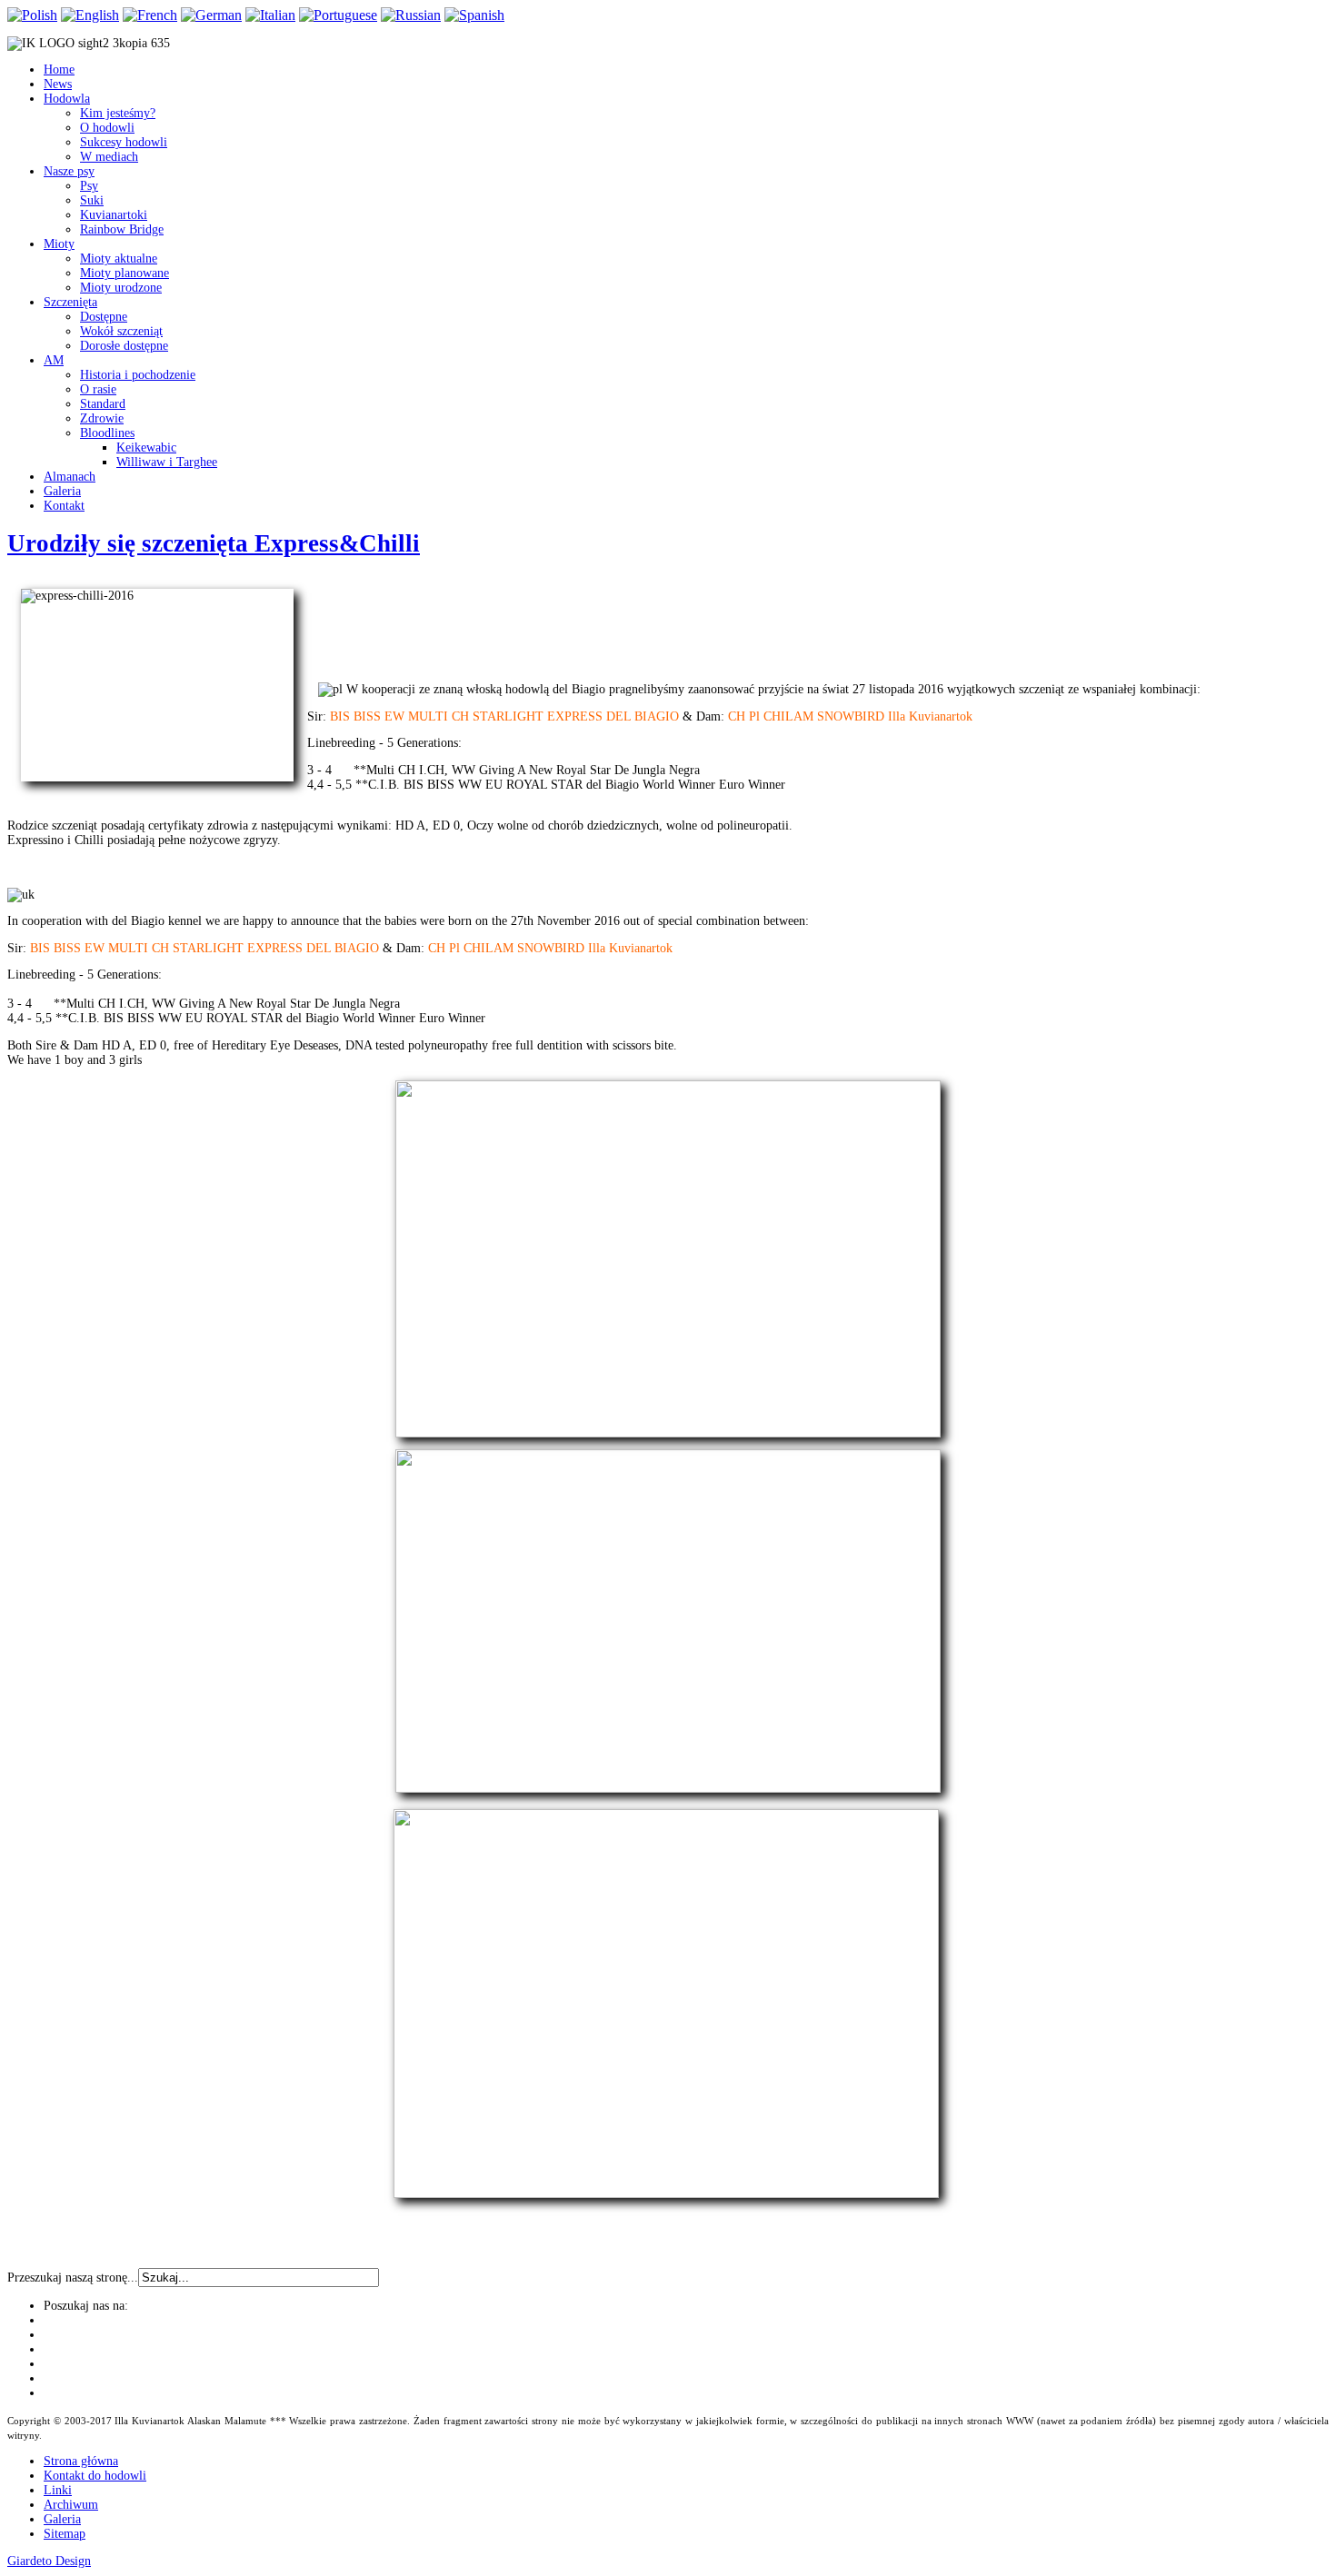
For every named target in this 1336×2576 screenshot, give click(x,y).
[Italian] (270, 15)
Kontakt (64, 506)
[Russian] (411, 15)
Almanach (70, 477)
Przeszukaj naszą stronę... (73, 2278)
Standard (103, 404)
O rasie (98, 389)
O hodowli (107, 128)
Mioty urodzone (121, 288)
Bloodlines (107, 433)
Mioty (59, 244)
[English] (90, 15)
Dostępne (104, 317)
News (58, 84)
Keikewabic (146, 448)
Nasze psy (69, 171)
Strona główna (81, 2461)
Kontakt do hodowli (95, 2476)
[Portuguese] (338, 15)
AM (54, 360)
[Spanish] (474, 15)
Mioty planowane (125, 273)
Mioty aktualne (119, 259)
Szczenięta (70, 302)
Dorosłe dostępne (124, 346)
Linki (58, 2490)
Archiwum (71, 2505)
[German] (211, 15)
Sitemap (65, 2534)
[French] (150, 15)
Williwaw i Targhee (167, 462)
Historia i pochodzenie (138, 375)
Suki (92, 200)
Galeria (62, 491)
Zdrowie (102, 418)
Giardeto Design (49, 2561)
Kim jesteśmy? (118, 113)
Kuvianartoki (114, 215)
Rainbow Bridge (122, 229)
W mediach (109, 157)
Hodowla (67, 99)
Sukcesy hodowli (124, 142)
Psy (89, 186)
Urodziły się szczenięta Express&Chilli (214, 543)
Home (59, 70)
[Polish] (32, 15)
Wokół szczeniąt (121, 331)
